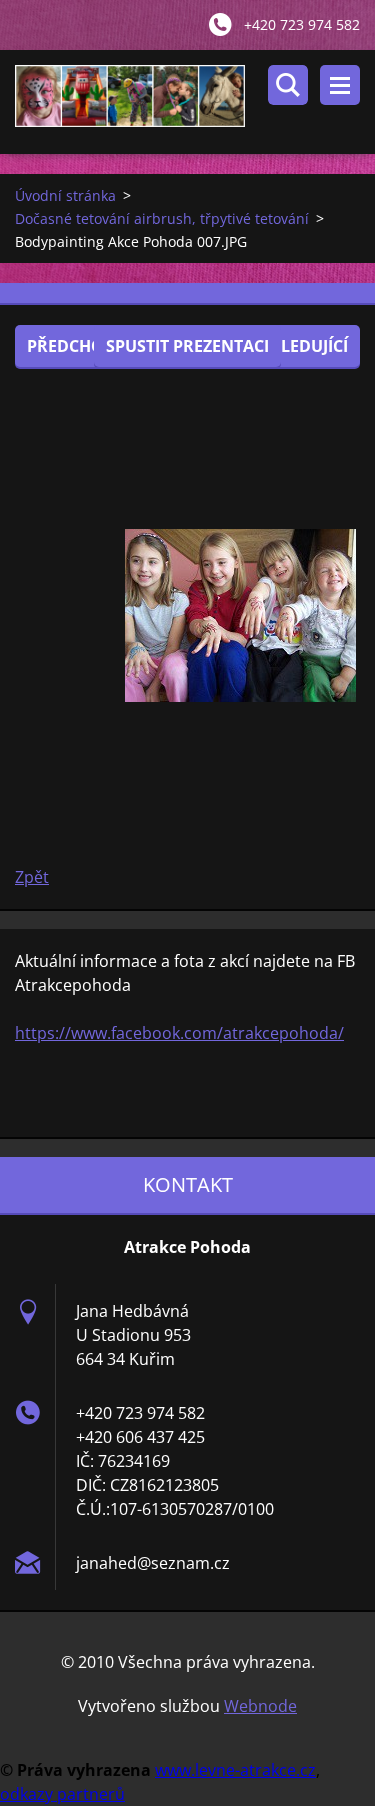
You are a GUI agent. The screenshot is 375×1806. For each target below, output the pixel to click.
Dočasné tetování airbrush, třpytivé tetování (162, 218)
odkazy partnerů (62, 1794)
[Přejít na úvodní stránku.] (195, 102)
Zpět (32, 877)
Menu (340, 85)
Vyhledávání (288, 85)
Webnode (260, 1706)
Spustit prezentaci (187, 346)
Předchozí (72, 346)
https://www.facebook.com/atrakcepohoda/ (179, 1033)
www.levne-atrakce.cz (235, 1770)
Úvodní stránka (65, 195)
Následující (298, 346)
